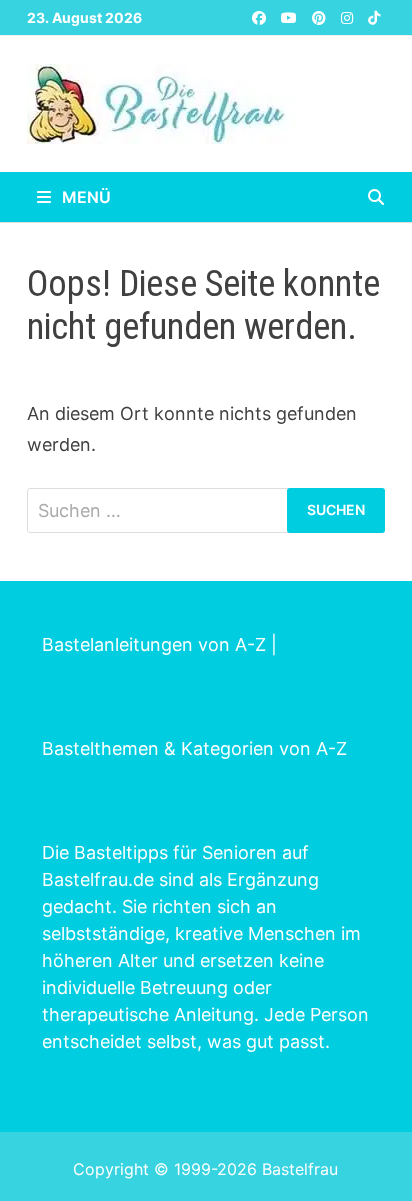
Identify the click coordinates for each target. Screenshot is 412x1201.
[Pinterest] (321, 16)
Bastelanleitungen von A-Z (154, 644)
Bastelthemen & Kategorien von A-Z (194, 748)
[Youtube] (291, 16)
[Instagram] (349, 16)
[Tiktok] (374, 16)
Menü (84, 197)
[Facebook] (261, 16)
